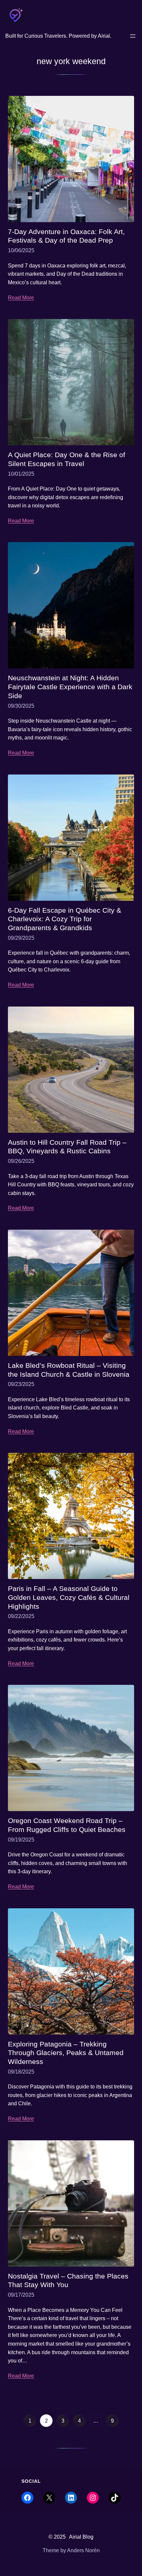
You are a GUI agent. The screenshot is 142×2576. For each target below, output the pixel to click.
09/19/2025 (21, 1840)
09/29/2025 (21, 938)
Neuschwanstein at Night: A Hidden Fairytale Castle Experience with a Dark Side (70, 687)
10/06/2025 (21, 250)
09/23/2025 (21, 1384)
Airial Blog (81, 2537)
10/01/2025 (21, 474)
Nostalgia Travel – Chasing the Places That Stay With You (68, 2281)
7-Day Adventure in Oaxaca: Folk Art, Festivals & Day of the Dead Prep (66, 236)
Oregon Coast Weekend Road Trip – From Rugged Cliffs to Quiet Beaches (67, 1825)
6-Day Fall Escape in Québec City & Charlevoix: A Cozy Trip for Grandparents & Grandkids (65, 919)
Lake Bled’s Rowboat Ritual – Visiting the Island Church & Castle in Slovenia (69, 1370)
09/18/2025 (21, 2072)
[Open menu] (133, 36)
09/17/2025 (21, 2295)
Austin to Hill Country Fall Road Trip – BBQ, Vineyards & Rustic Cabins (67, 1147)
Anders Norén (83, 2550)
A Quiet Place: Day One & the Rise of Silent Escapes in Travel (67, 459)
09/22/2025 (21, 1616)
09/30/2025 (21, 706)
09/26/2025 (21, 1161)
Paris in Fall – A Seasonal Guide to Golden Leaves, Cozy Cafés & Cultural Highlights (69, 1597)
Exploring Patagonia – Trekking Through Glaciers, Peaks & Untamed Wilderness (66, 2053)
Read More (21, 298)
